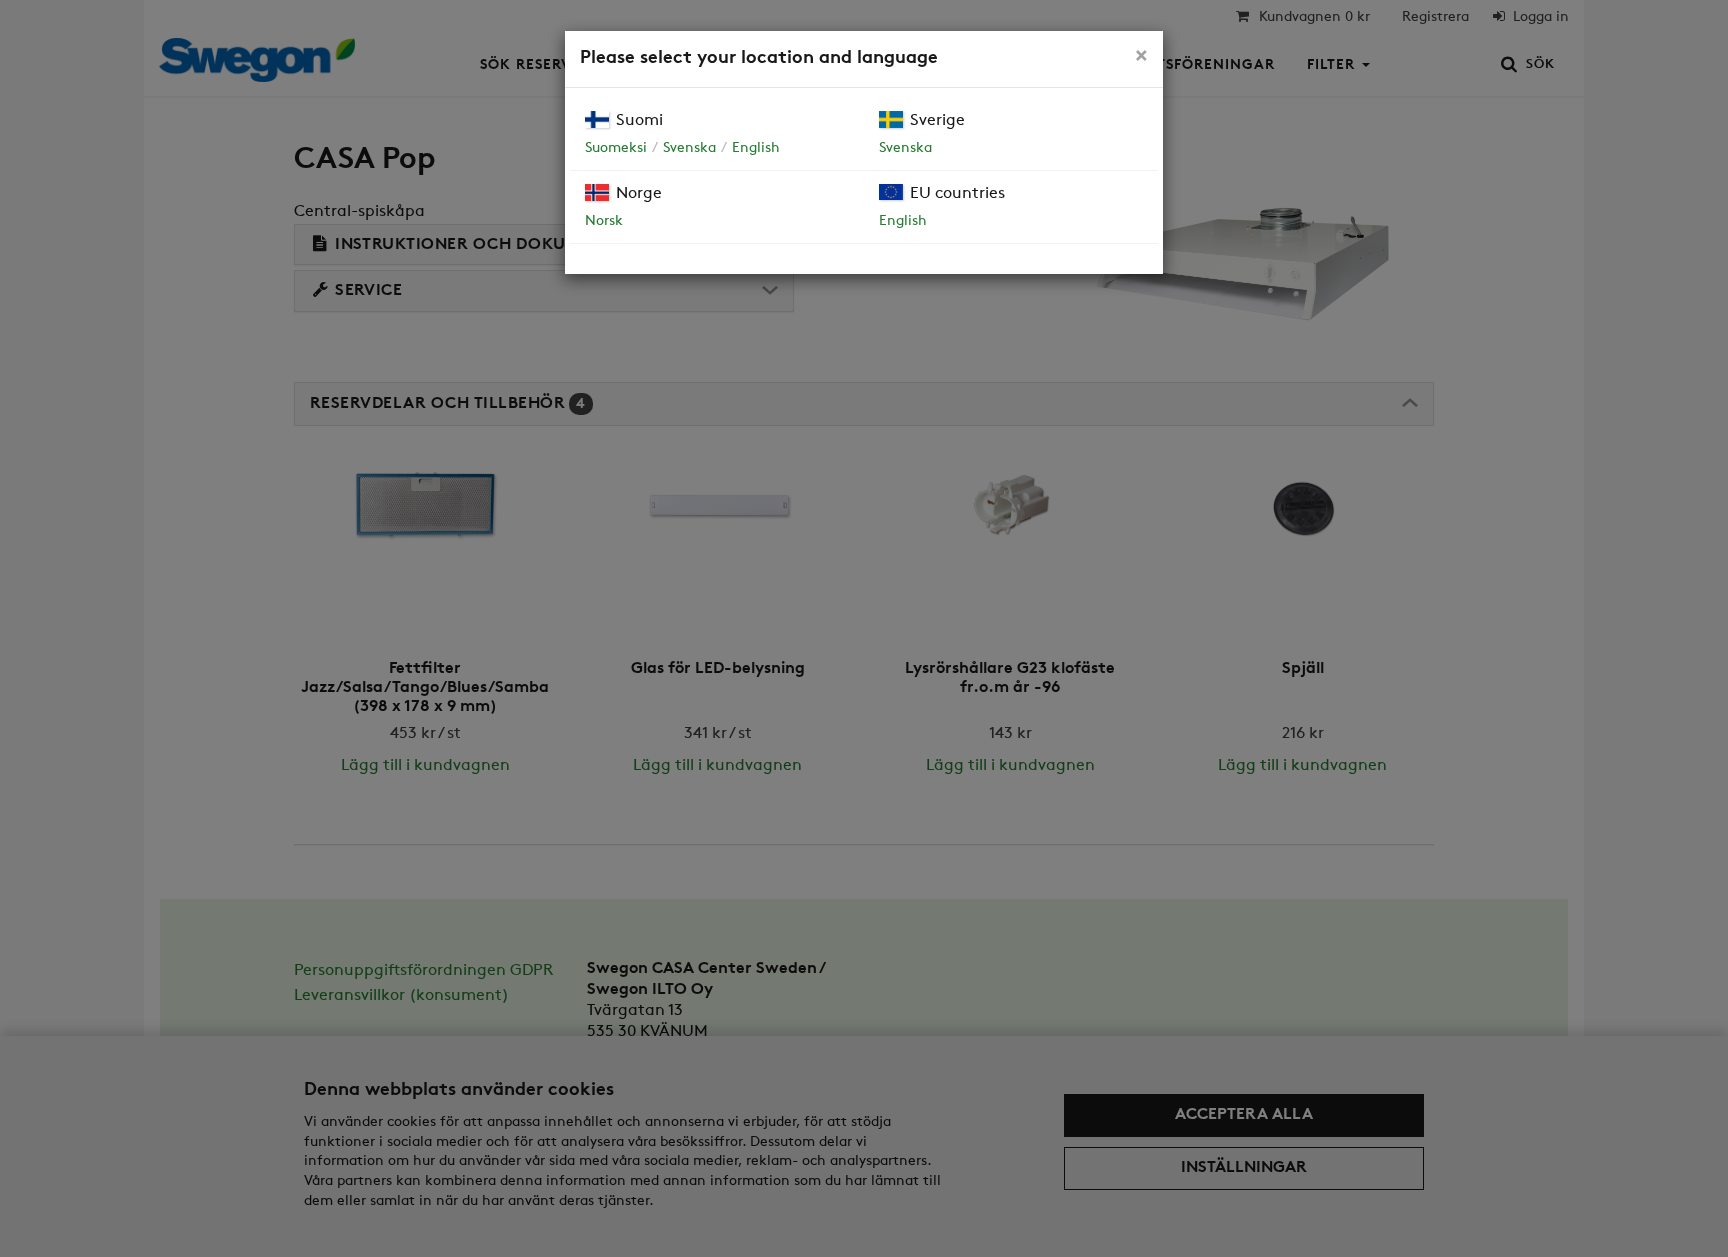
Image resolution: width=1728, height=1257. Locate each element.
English (756, 148)
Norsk (604, 221)
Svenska (689, 148)
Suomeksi (616, 148)
